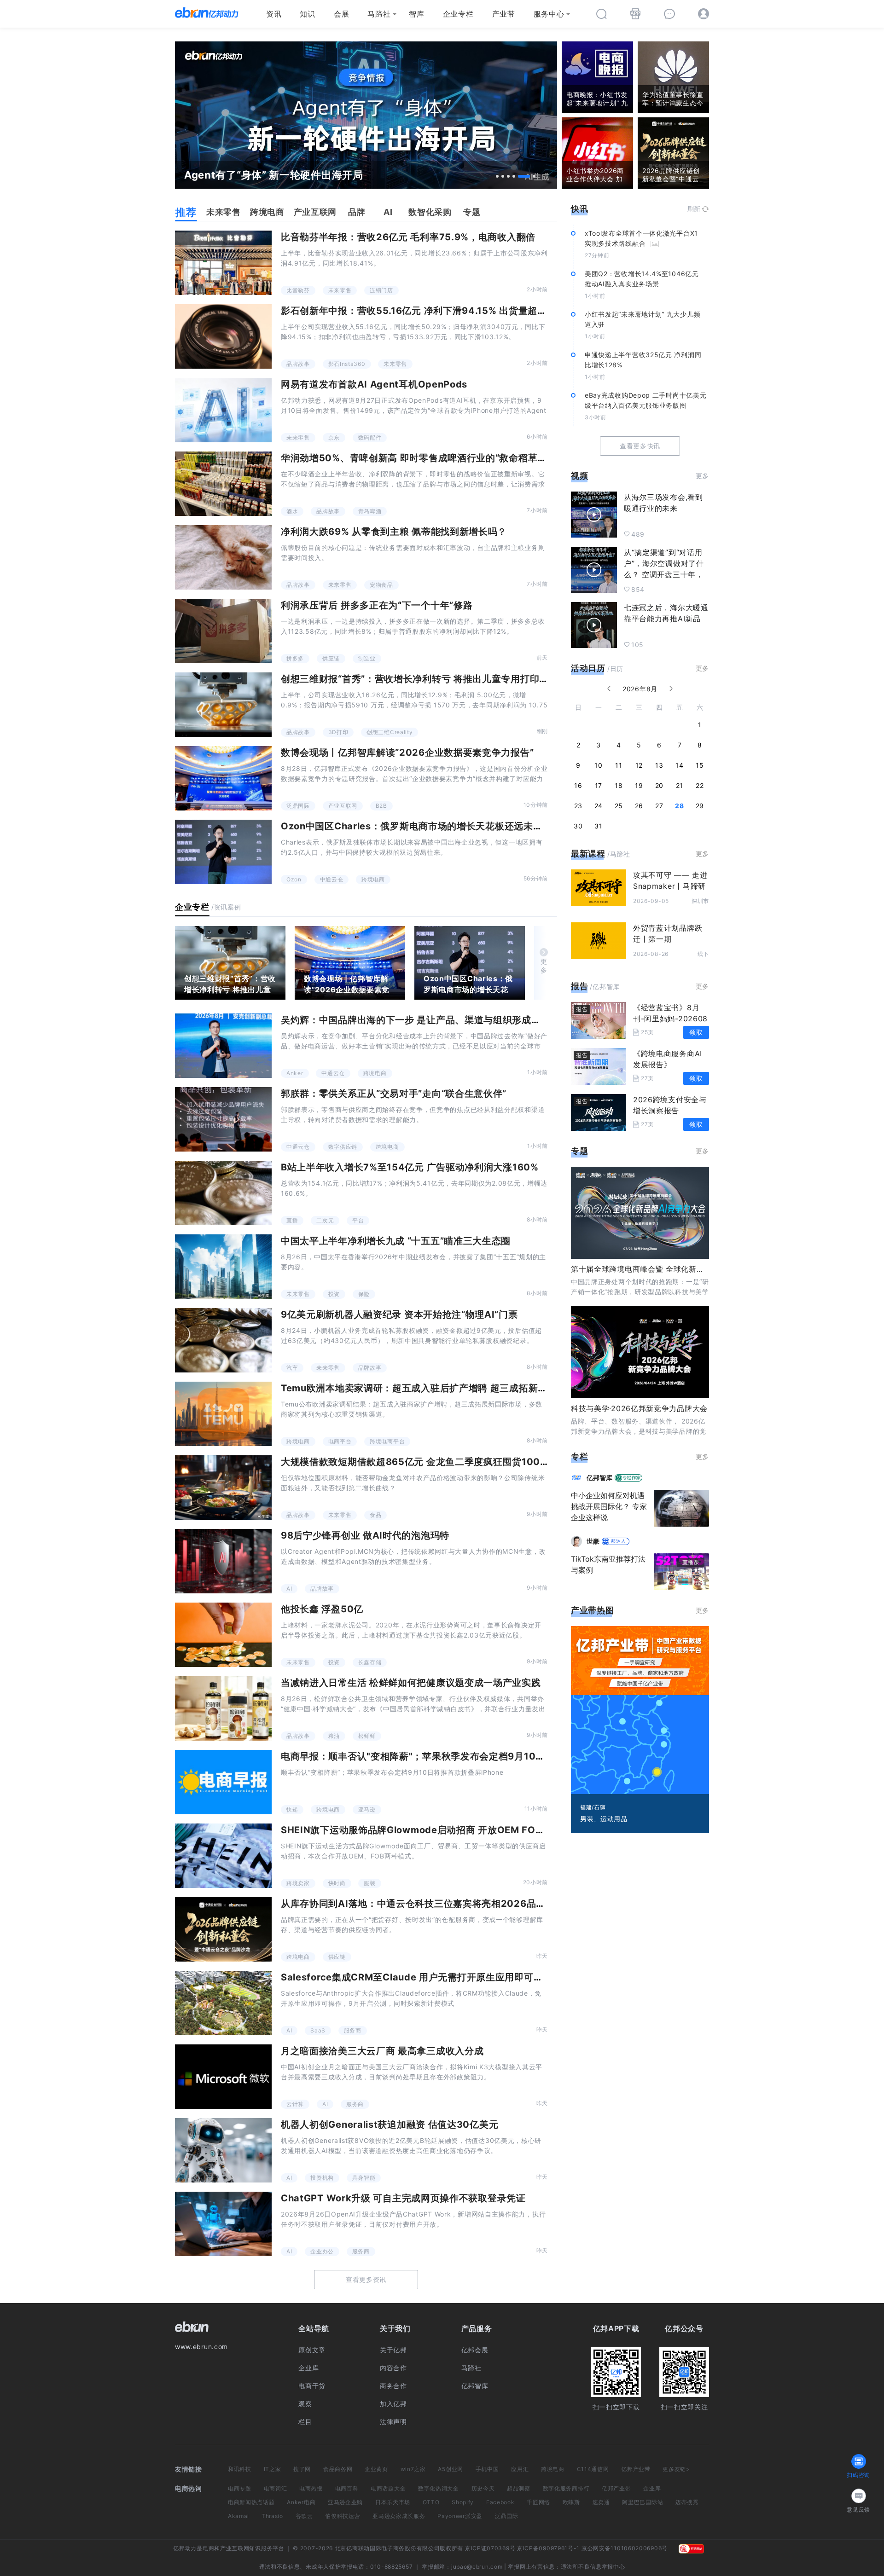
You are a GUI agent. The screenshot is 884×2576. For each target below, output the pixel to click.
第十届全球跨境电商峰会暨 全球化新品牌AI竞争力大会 (664, 1269)
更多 (544, 966)
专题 (579, 1151)
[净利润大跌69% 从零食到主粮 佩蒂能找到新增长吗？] (223, 557)
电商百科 (347, 2488)
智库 (416, 14)
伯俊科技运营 (343, 2516)
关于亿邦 (393, 2350)
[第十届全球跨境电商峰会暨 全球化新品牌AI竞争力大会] (640, 1213)
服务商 (353, 2030)
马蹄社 (379, 14)
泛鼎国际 (298, 806)
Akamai (238, 2516)
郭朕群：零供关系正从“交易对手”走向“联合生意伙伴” (394, 1094)
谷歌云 (304, 2516)
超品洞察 (519, 2488)
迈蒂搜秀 (687, 2502)
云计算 (295, 2104)
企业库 (308, 2368)
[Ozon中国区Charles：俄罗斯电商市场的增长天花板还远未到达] (223, 852)
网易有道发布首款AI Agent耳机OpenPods (374, 384)
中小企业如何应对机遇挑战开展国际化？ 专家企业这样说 (609, 1506)
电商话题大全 (388, 2488)
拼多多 (295, 658)
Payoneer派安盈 (460, 2516)
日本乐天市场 (393, 2502)
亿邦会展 (475, 2350)
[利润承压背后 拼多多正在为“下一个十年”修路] (223, 631)
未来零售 (340, 290)
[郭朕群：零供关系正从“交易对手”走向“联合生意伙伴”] (223, 1119)
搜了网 (302, 2469)
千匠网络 (538, 2502)
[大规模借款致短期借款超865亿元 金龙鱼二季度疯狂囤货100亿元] (223, 1488)
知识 (307, 14)
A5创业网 (451, 2469)
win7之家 (413, 2469)
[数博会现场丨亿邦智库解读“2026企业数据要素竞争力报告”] (223, 778)
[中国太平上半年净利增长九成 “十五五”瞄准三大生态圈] (223, 1267)
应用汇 (520, 2469)
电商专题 (240, 2488)
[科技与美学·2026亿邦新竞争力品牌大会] (640, 1352)
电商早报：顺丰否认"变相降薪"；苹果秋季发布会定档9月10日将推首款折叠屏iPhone (462, 1756)
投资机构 (322, 2178)
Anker (295, 1073)
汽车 (292, 1368)
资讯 (274, 14)
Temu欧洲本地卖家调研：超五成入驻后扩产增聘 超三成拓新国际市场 (428, 1388)
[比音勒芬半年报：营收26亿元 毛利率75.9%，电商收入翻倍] (223, 263)
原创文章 (312, 2350)
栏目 (305, 2422)
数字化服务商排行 (566, 2488)
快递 (292, 1809)
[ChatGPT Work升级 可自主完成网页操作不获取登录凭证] (223, 2224)
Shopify (463, 2502)
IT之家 (273, 2469)
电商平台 (340, 1441)
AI (289, 1589)
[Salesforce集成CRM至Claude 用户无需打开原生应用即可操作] (223, 2003)
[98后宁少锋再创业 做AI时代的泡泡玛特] (223, 1561)
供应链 (331, 658)
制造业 (367, 658)
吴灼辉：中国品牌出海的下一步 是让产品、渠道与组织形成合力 (416, 1020)
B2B (381, 806)
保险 (364, 1294)
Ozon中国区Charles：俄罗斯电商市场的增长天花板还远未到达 (416, 826)
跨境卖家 (298, 1883)
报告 (579, 986)
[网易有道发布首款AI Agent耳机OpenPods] (223, 410)
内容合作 (393, 2368)
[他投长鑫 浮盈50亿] (223, 1635)
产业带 (504, 14)
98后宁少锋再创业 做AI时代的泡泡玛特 (365, 1535)
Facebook (500, 2502)
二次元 (325, 1220)
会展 (341, 14)
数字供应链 (343, 1147)
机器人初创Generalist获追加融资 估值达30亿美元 (390, 2124)
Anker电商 (301, 2502)
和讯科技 (240, 2469)
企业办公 (322, 2251)
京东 (334, 437)
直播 (292, 1220)
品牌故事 (298, 364)
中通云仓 (332, 879)
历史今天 (483, 2488)
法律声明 (393, 2422)
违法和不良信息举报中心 (593, 2567)
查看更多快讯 (640, 446)
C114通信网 (593, 2469)
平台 (358, 1220)
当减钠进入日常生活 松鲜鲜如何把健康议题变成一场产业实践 (411, 1683)
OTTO (431, 2502)
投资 (334, 1294)
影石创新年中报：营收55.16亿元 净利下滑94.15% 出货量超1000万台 (431, 311)
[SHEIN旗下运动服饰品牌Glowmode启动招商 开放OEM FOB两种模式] (223, 1856)
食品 (375, 1515)
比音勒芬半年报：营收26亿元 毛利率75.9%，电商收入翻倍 (408, 237)
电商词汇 (276, 2488)
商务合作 (393, 2386)
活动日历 (588, 668)
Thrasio (272, 2516)
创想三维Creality (390, 732)
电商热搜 (311, 2488)
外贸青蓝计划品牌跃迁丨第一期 (668, 933)
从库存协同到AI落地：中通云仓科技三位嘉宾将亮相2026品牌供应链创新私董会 (451, 1904)
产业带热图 (593, 1610)
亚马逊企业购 (345, 2502)
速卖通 (601, 2502)
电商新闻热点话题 (251, 2502)
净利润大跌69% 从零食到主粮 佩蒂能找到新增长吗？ (394, 532)
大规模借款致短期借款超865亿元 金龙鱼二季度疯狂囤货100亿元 (420, 1462)
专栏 (579, 1456)
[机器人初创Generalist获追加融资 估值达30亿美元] (223, 2150)
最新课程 (588, 854)
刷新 (694, 209)
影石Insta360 (347, 364)
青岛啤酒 (370, 511)
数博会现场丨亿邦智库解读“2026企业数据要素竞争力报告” (407, 753)
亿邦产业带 (636, 2469)
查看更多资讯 (366, 2279)
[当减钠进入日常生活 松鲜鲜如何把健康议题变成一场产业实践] (223, 1708)
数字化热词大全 (439, 2488)
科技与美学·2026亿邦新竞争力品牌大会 (639, 1408)
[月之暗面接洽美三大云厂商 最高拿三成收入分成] (223, 2077)
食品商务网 (338, 2469)
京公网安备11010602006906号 (625, 2548)
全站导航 (314, 2328)
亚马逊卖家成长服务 (399, 2516)
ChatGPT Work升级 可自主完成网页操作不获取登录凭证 (403, 2198)
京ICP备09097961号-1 (548, 2548)
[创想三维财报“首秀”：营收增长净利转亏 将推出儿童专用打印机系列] (223, 705)
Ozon (294, 879)
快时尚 (337, 1883)
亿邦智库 (475, 2386)
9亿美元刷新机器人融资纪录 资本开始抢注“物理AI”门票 (399, 1314)
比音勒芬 (298, 290)
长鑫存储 (370, 1662)
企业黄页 (376, 2469)
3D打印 (338, 732)
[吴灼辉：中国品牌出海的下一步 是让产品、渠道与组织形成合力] (223, 1046)
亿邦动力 (185, 2548)
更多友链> (676, 2469)
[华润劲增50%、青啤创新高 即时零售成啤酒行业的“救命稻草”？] (223, 484)
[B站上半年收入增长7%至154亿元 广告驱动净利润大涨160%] (223, 1193)
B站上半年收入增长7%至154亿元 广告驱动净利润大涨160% (410, 1167)
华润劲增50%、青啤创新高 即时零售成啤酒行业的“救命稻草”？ (416, 458)
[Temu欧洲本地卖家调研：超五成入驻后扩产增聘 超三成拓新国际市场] (223, 1414)
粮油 (334, 1736)
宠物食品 (381, 585)
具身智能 (364, 2178)
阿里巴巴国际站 (643, 2502)
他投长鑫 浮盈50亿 (322, 1609)
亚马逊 (367, 1809)
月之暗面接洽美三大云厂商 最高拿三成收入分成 (382, 2051)
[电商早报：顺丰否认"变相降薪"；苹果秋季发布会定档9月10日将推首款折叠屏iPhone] (223, 1782)
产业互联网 (343, 806)
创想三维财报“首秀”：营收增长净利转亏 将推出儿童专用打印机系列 (424, 679)
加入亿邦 (393, 2404)
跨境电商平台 (387, 1441)
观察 (305, 2404)
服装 (369, 1883)
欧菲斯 (571, 2502)
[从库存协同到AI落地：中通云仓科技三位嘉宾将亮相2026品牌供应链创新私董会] (223, 1929)
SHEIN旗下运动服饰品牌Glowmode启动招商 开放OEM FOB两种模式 (430, 1830)
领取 (696, 1032)
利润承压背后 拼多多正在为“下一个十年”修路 (377, 605)
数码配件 (370, 437)
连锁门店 (381, 290)
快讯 (579, 209)
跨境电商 (373, 879)
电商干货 (312, 2386)
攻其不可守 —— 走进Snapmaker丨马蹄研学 (670, 886)
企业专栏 (458, 14)
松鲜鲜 (367, 1736)
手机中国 (487, 2469)
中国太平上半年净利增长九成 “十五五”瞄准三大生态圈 (396, 1241)
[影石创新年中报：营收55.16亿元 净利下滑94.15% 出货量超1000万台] (223, 336)
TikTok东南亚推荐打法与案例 (608, 1564)
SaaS (318, 2030)
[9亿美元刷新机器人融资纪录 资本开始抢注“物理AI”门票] (223, 1340)
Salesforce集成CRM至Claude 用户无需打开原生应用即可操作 (417, 1977)
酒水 (292, 511)
